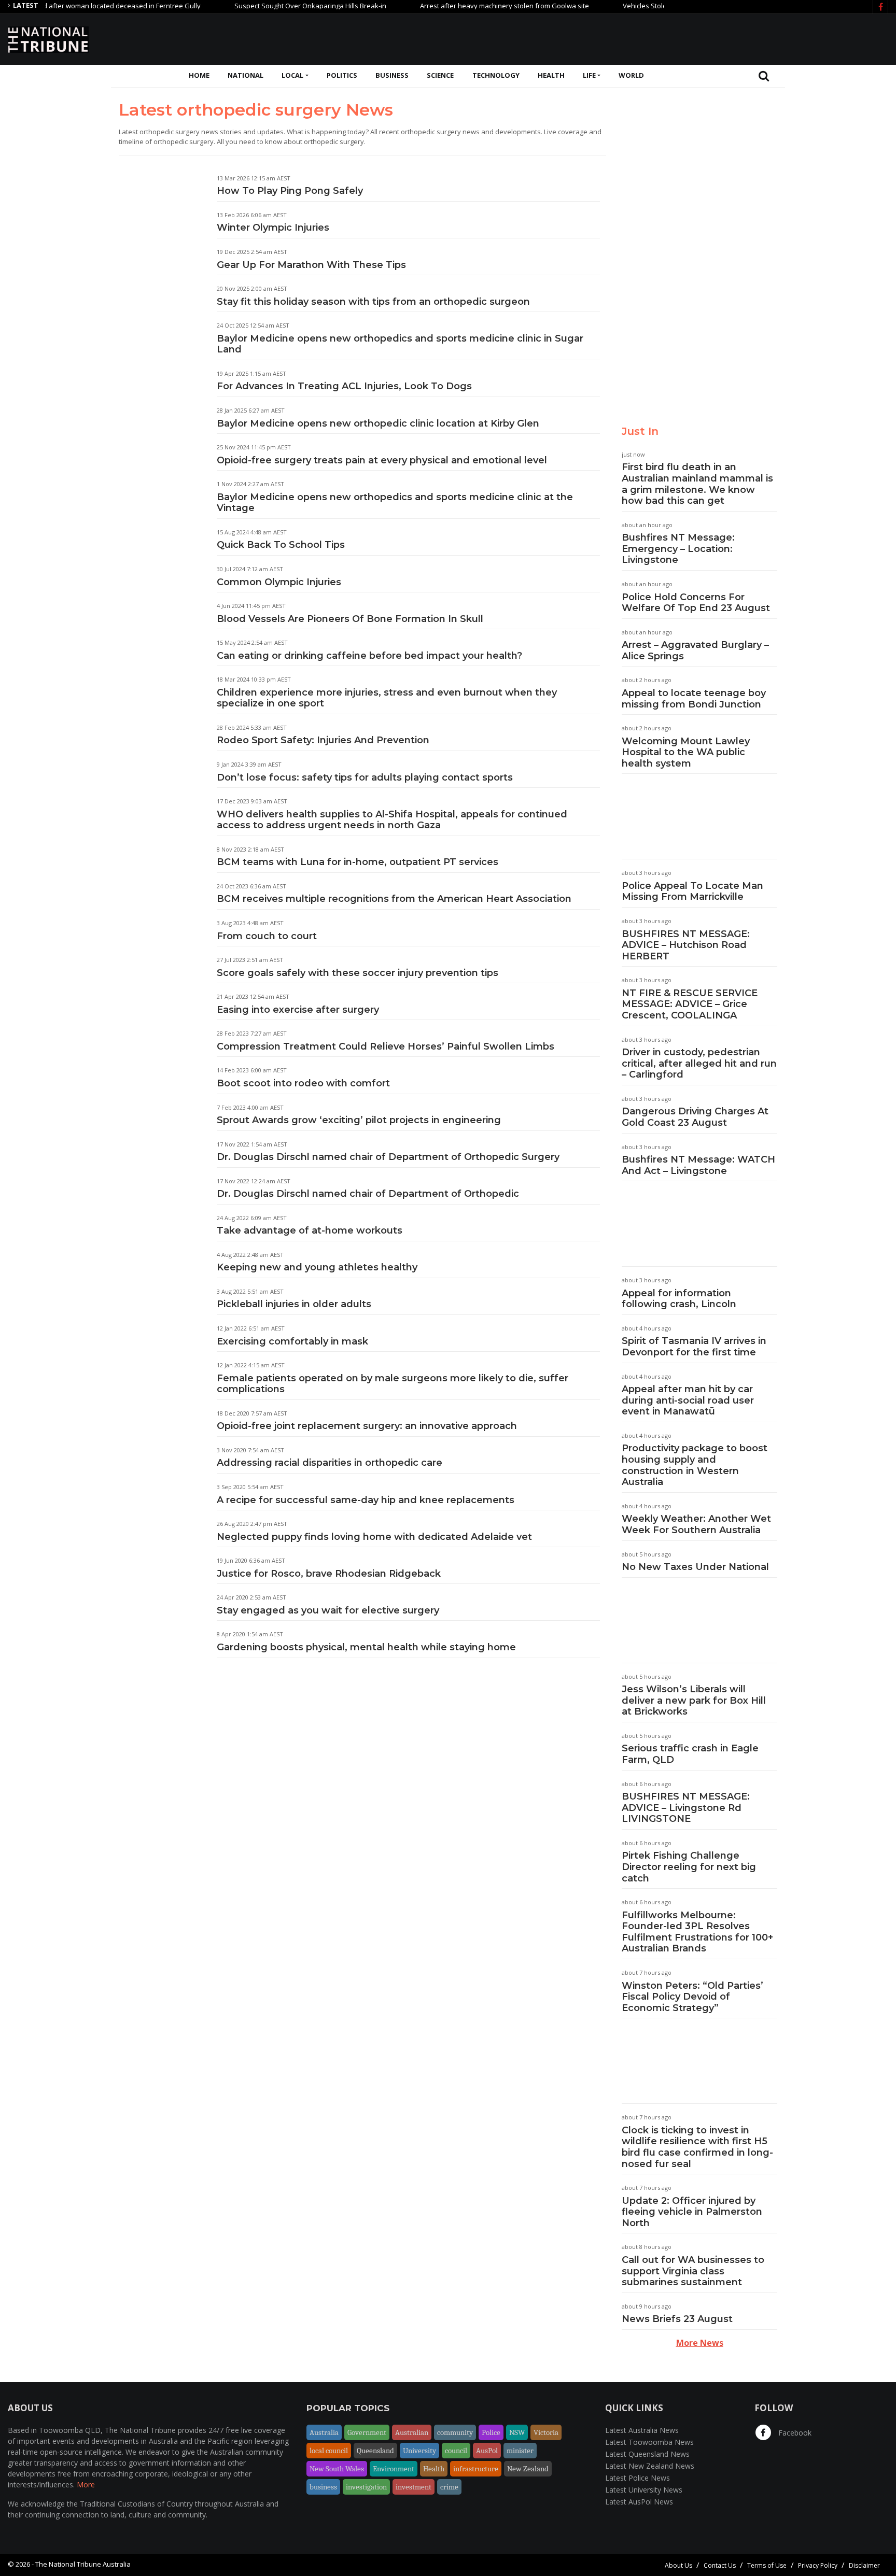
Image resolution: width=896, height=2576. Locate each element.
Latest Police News (638, 2478)
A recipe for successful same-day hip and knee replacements (366, 1500)
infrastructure (476, 2469)
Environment (394, 2469)
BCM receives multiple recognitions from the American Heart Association (394, 899)
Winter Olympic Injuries (273, 228)
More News (700, 2343)
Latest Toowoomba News (649, 2442)
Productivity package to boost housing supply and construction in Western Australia (695, 1465)
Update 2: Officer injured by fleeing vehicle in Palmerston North (692, 2212)
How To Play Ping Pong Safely (290, 191)
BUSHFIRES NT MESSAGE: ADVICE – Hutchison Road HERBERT (686, 945)
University (419, 2451)
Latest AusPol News (639, 2502)
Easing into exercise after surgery (298, 1010)
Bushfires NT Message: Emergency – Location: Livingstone (678, 549)
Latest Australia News (642, 2430)
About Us (678, 2565)
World (631, 75)
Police (491, 2432)
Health (551, 75)
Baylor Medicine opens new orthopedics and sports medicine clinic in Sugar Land (400, 344)
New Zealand (528, 2469)
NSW (517, 2432)
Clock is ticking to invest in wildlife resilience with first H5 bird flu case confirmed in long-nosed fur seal (697, 2147)
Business (392, 75)
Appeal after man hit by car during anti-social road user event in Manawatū (688, 1400)
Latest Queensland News (647, 2454)
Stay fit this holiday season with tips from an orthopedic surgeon (373, 302)
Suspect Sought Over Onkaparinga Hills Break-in (269, 6)
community (455, 2432)
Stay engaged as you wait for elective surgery (328, 1610)
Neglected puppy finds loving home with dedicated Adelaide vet (374, 1537)
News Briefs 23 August (677, 2319)
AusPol (487, 2451)
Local (292, 75)
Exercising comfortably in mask (292, 1341)
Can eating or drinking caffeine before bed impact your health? (369, 656)
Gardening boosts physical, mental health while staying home (366, 1647)
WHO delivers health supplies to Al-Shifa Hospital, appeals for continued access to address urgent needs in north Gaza (392, 820)
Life (589, 75)
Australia (324, 2432)
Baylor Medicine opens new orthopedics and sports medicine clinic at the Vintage (395, 503)
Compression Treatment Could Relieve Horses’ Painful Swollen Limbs (386, 1046)
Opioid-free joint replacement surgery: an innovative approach (367, 1426)
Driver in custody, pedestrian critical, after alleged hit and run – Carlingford (699, 1063)
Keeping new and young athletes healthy (317, 1267)
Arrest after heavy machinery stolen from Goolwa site (464, 6)
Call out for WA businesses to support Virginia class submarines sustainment (693, 2271)
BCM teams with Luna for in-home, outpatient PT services (358, 862)
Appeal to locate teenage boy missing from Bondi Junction (694, 699)
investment (414, 2487)
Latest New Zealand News (650, 2466)
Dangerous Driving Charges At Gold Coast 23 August (695, 1117)
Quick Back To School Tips (281, 545)
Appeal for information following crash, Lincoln (679, 1299)
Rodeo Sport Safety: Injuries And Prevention (323, 740)
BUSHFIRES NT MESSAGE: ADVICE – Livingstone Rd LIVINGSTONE (686, 1808)
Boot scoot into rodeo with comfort (303, 1083)
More (86, 2485)
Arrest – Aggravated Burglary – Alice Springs (695, 650)
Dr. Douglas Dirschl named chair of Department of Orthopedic (368, 1194)
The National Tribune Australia (83, 2564)
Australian (412, 2432)
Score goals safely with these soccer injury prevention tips (358, 973)
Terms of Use (767, 2565)
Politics (342, 75)
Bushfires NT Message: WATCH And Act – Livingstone (698, 1165)
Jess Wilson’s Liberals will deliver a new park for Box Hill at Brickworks (694, 1700)
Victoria (546, 2432)
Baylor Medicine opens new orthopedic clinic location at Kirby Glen (378, 423)
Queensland (375, 2451)
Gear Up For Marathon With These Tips (311, 265)
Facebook (794, 2433)
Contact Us (720, 2565)
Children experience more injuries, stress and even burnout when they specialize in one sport (387, 698)
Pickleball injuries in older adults (294, 1304)
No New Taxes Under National (695, 1567)
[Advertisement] (699, 38)
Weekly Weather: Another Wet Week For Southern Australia (696, 1524)
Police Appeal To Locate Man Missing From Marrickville (692, 891)
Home (199, 75)
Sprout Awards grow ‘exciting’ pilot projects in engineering (359, 1120)
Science (440, 75)
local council (329, 2451)
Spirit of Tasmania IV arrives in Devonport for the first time (694, 1347)
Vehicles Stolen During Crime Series (638, 6)
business (323, 2487)
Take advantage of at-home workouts (310, 1230)
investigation (366, 2487)
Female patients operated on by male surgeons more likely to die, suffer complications (393, 1384)
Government (367, 2432)
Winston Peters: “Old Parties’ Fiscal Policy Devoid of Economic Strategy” (692, 1997)
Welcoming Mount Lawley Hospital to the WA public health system (686, 752)
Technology (496, 75)
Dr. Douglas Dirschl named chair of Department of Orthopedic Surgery (388, 1157)
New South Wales (337, 2469)
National (246, 75)
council (456, 2451)
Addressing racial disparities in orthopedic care (330, 1463)
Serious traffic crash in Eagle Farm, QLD (690, 1754)
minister (520, 2451)
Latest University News (644, 2490)
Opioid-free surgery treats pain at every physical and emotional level (382, 460)
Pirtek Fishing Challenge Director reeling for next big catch (689, 1867)
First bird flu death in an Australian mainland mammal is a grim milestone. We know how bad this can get (697, 484)
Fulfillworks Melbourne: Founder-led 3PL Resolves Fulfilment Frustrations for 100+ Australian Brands (697, 1932)
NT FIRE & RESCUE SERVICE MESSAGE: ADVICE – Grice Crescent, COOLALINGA (690, 1004)
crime (449, 2487)
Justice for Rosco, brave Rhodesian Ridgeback (329, 1574)
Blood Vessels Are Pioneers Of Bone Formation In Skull (350, 619)
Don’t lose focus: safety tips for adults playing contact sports (365, 777)
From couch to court (267, 936)
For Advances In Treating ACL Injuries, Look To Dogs (344, 386)
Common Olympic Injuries (279, 582)
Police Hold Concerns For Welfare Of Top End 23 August (696, 603)
